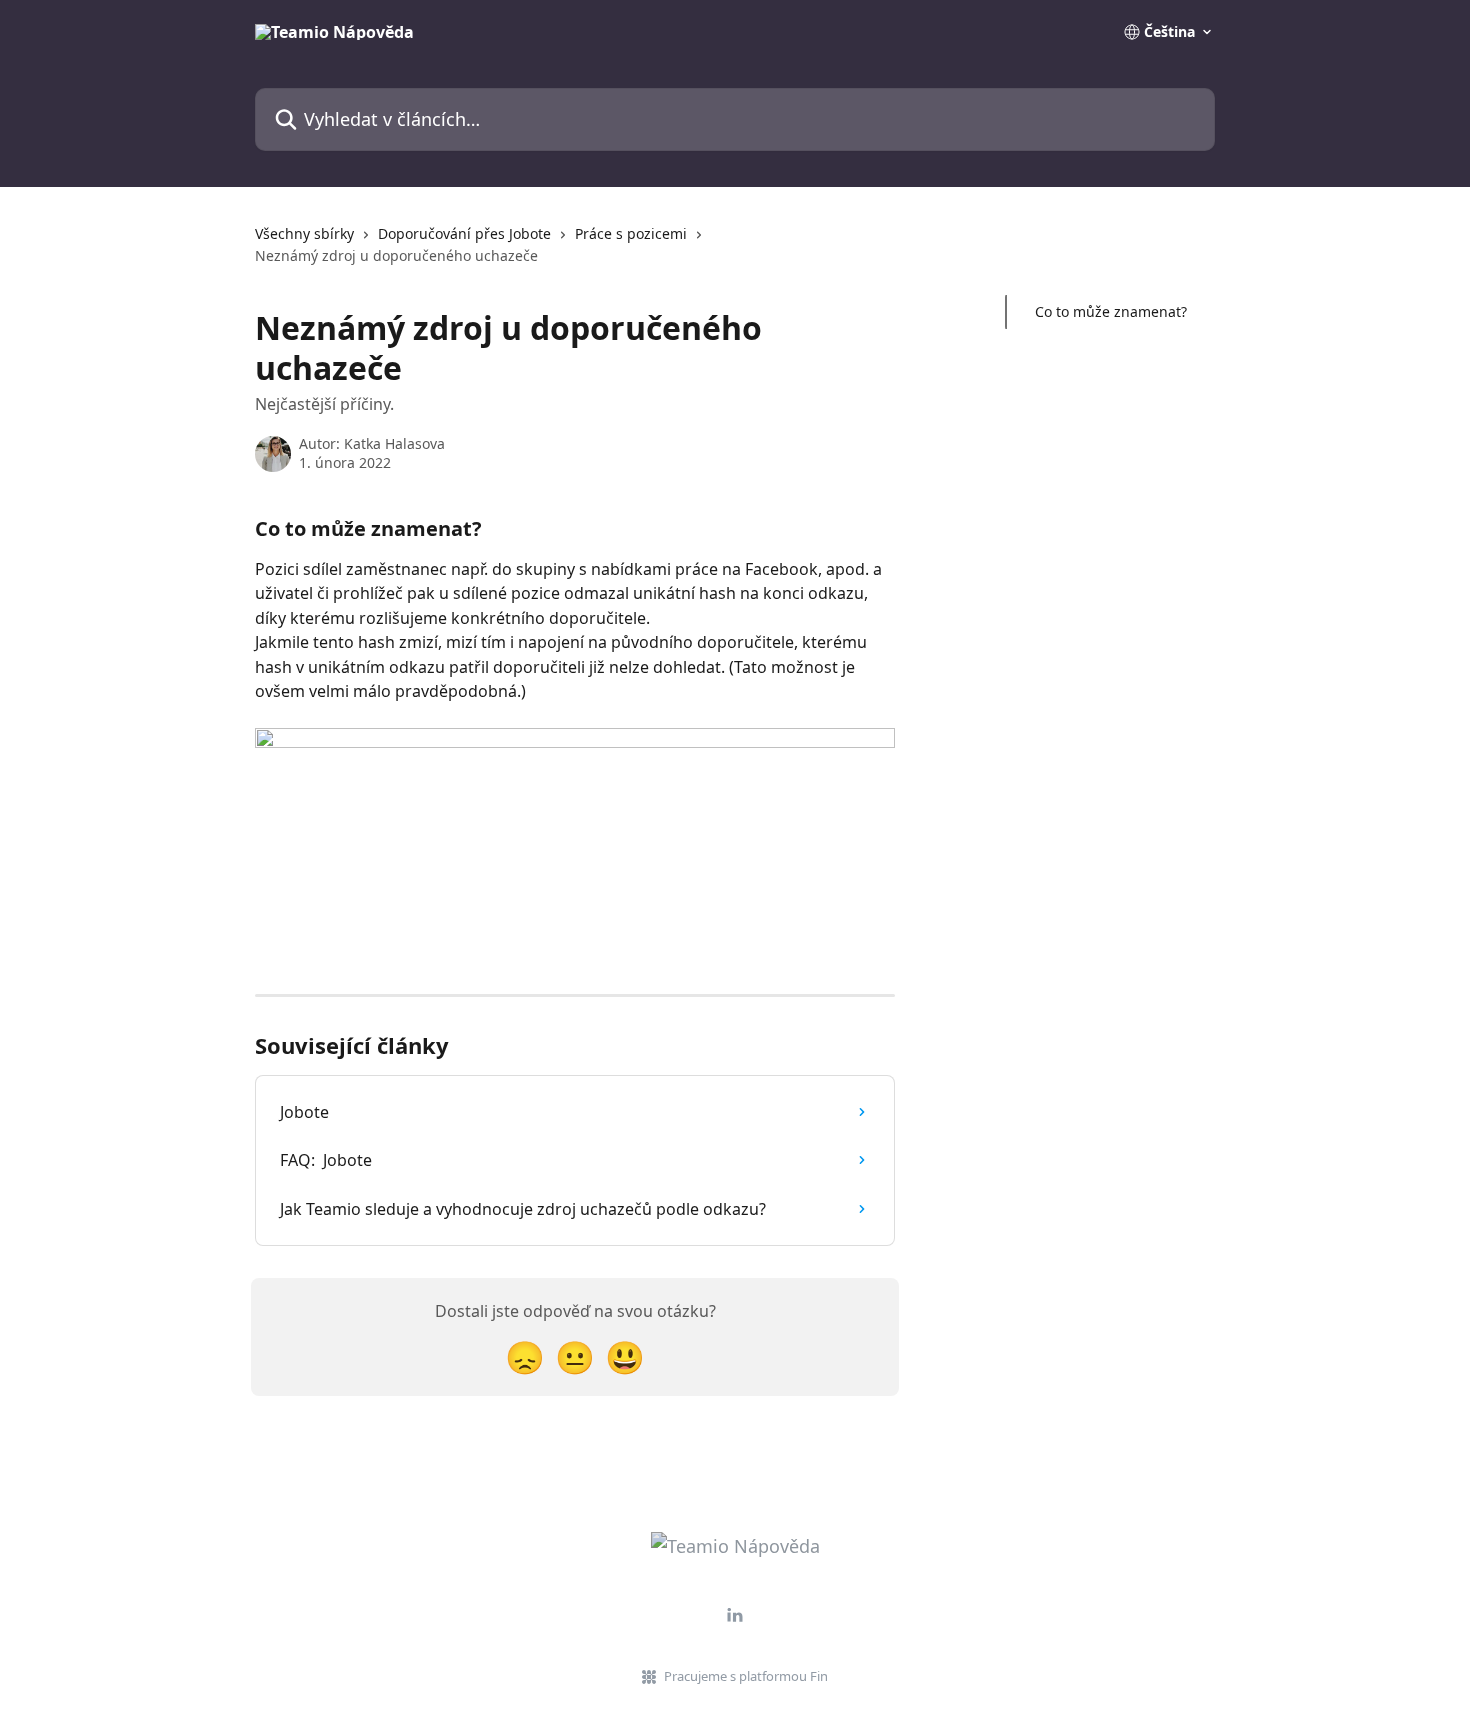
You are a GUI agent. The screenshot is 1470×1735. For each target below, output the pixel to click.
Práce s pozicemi (631, 233)
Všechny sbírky (304, 233)
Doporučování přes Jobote (464, 233)
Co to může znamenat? (1111, 311)
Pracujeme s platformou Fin (746, 1676)
